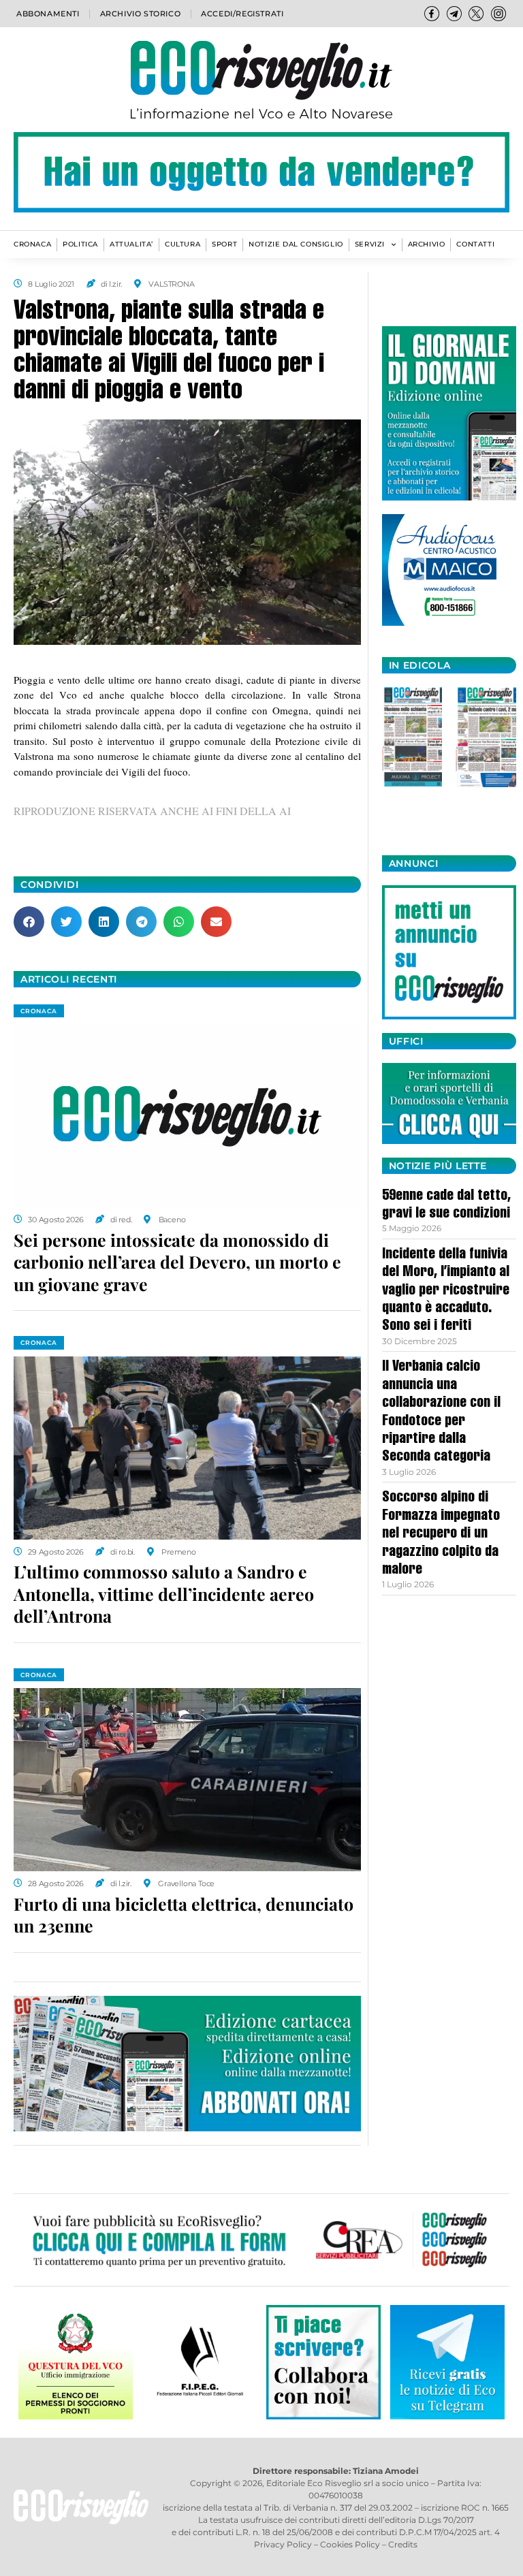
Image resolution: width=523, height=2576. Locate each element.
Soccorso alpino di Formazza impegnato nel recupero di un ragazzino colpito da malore (441, 1534)
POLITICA (80, 244)
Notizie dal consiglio (296, 244)
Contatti (475, 244)
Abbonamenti (48, 14)
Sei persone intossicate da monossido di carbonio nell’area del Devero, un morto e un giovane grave (177, 1262)
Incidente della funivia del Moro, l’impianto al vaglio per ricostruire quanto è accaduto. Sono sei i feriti (446, 1291)
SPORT (224, 244)
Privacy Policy (283, 2544)
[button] (29, 922)
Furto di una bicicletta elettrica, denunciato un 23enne (184, 1915)
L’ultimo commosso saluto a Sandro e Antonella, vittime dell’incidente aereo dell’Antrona (164, 1593)
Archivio (427, 244)
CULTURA (183, 244)
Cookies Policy (350, 2544)
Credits (403, 2544)
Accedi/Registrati (242, 14)
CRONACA (32, 244)
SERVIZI (370, 244)
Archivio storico (141, 14)
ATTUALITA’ (131, 244)
